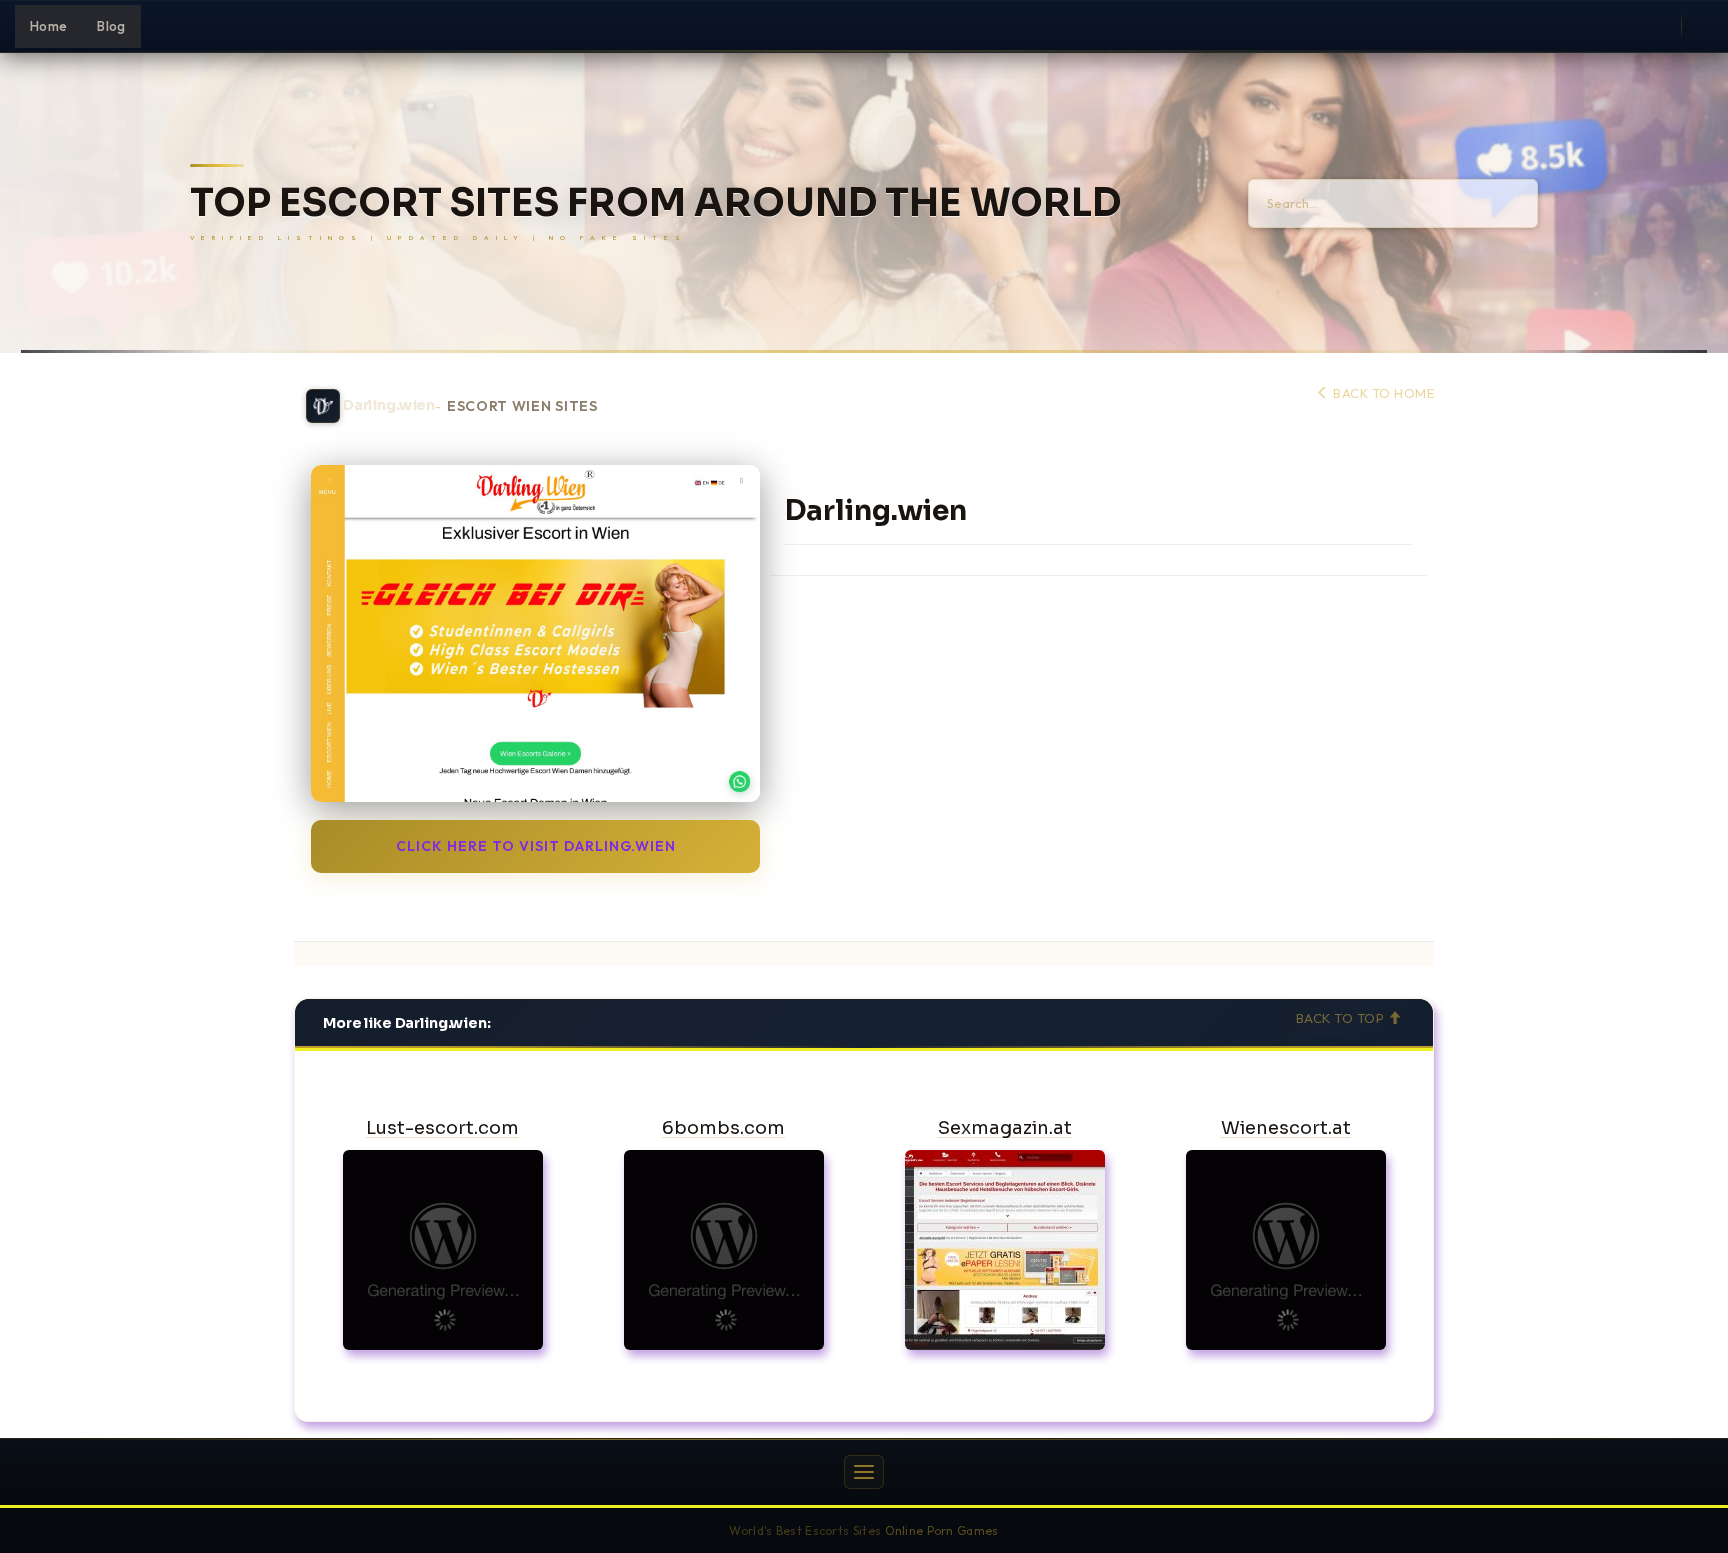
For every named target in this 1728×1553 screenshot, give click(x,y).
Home (48, 26)
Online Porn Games (942, 1530)
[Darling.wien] (535, 633)
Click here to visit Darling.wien (536, 846)
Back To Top (1342, 1018)
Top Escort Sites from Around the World (655, 203)
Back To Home (1382, 393)
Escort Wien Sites (522, 406)
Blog (111, 26)
